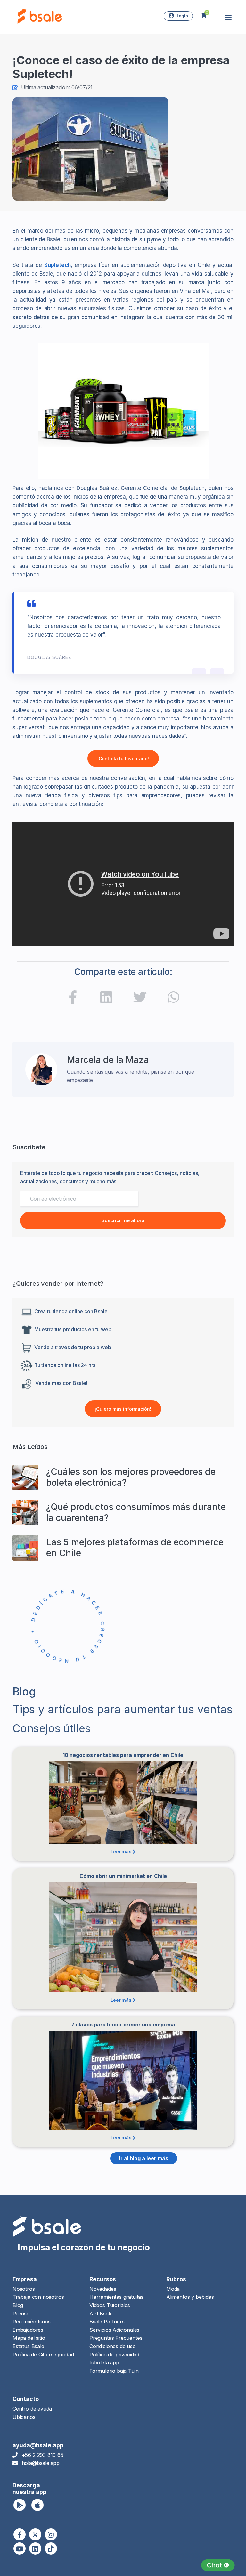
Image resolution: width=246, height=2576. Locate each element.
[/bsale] (20, 2548)
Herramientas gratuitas (116, 2297)
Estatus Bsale (28, 2346)
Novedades (103, 2289)
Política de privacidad (114, 2355)
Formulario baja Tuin (114, 2371)
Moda (173, 2289)
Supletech (57, 265)
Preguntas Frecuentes (116, 2338)
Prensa (21, 2314)
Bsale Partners (107, 2322)
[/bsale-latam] (106, 999)
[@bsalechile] (73, 999)
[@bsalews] (20, 2534)
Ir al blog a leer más (144, 2158)
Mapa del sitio (29, 2338)
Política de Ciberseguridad (43, 2355)
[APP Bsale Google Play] (20, 2505)
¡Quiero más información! (123, 1409)
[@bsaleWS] (35, 2534)
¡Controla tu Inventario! (123, 758)
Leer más (121, 1851)
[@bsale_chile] (51, 2534)
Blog (18, 2305)
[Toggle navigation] (228, 17)
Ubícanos (24, 2417)
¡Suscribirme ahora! (123, 1220)
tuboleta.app (104, 2363)
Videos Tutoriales (110, 2305)
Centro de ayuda (32, 2409)
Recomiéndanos (32, 2322)
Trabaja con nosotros (38, 2297)
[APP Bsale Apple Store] (37, 2505)
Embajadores (28, 2330)
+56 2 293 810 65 (43, 2455)
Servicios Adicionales (114, 2330)
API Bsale (101, 2314)
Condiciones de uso (113, 2346)
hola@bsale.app (41, 2463)
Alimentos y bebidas (190, 2297)
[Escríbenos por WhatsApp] (218, 2565)
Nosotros (24, 2289)
